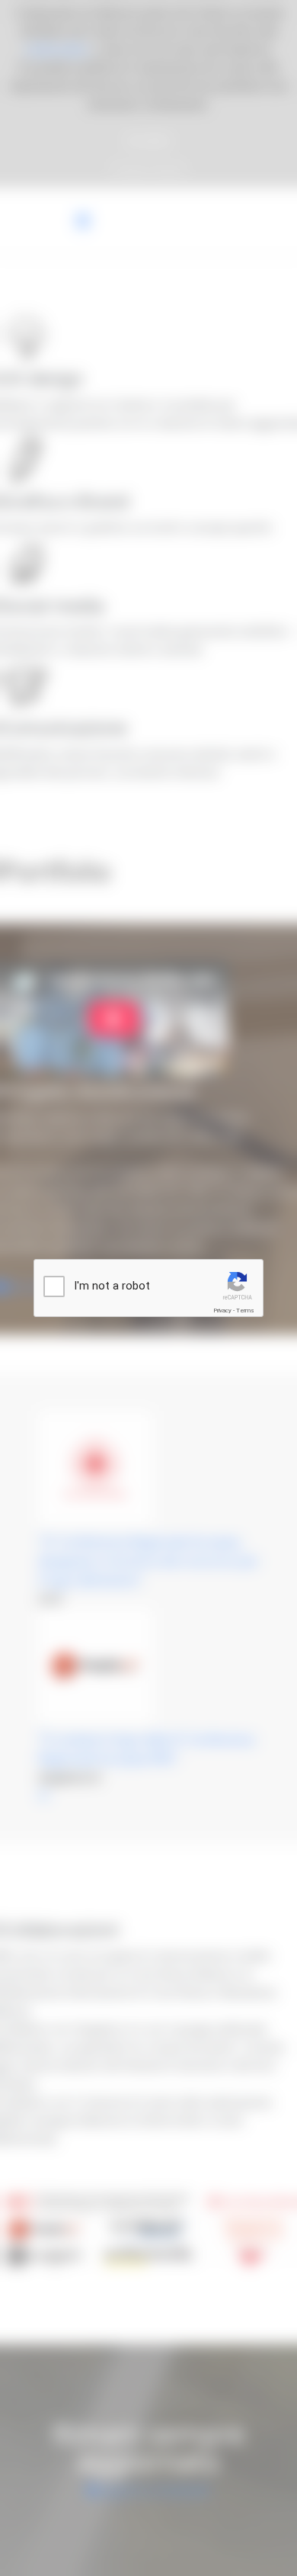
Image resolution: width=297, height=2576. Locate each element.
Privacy (222, 1310)
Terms (245, 1310)
